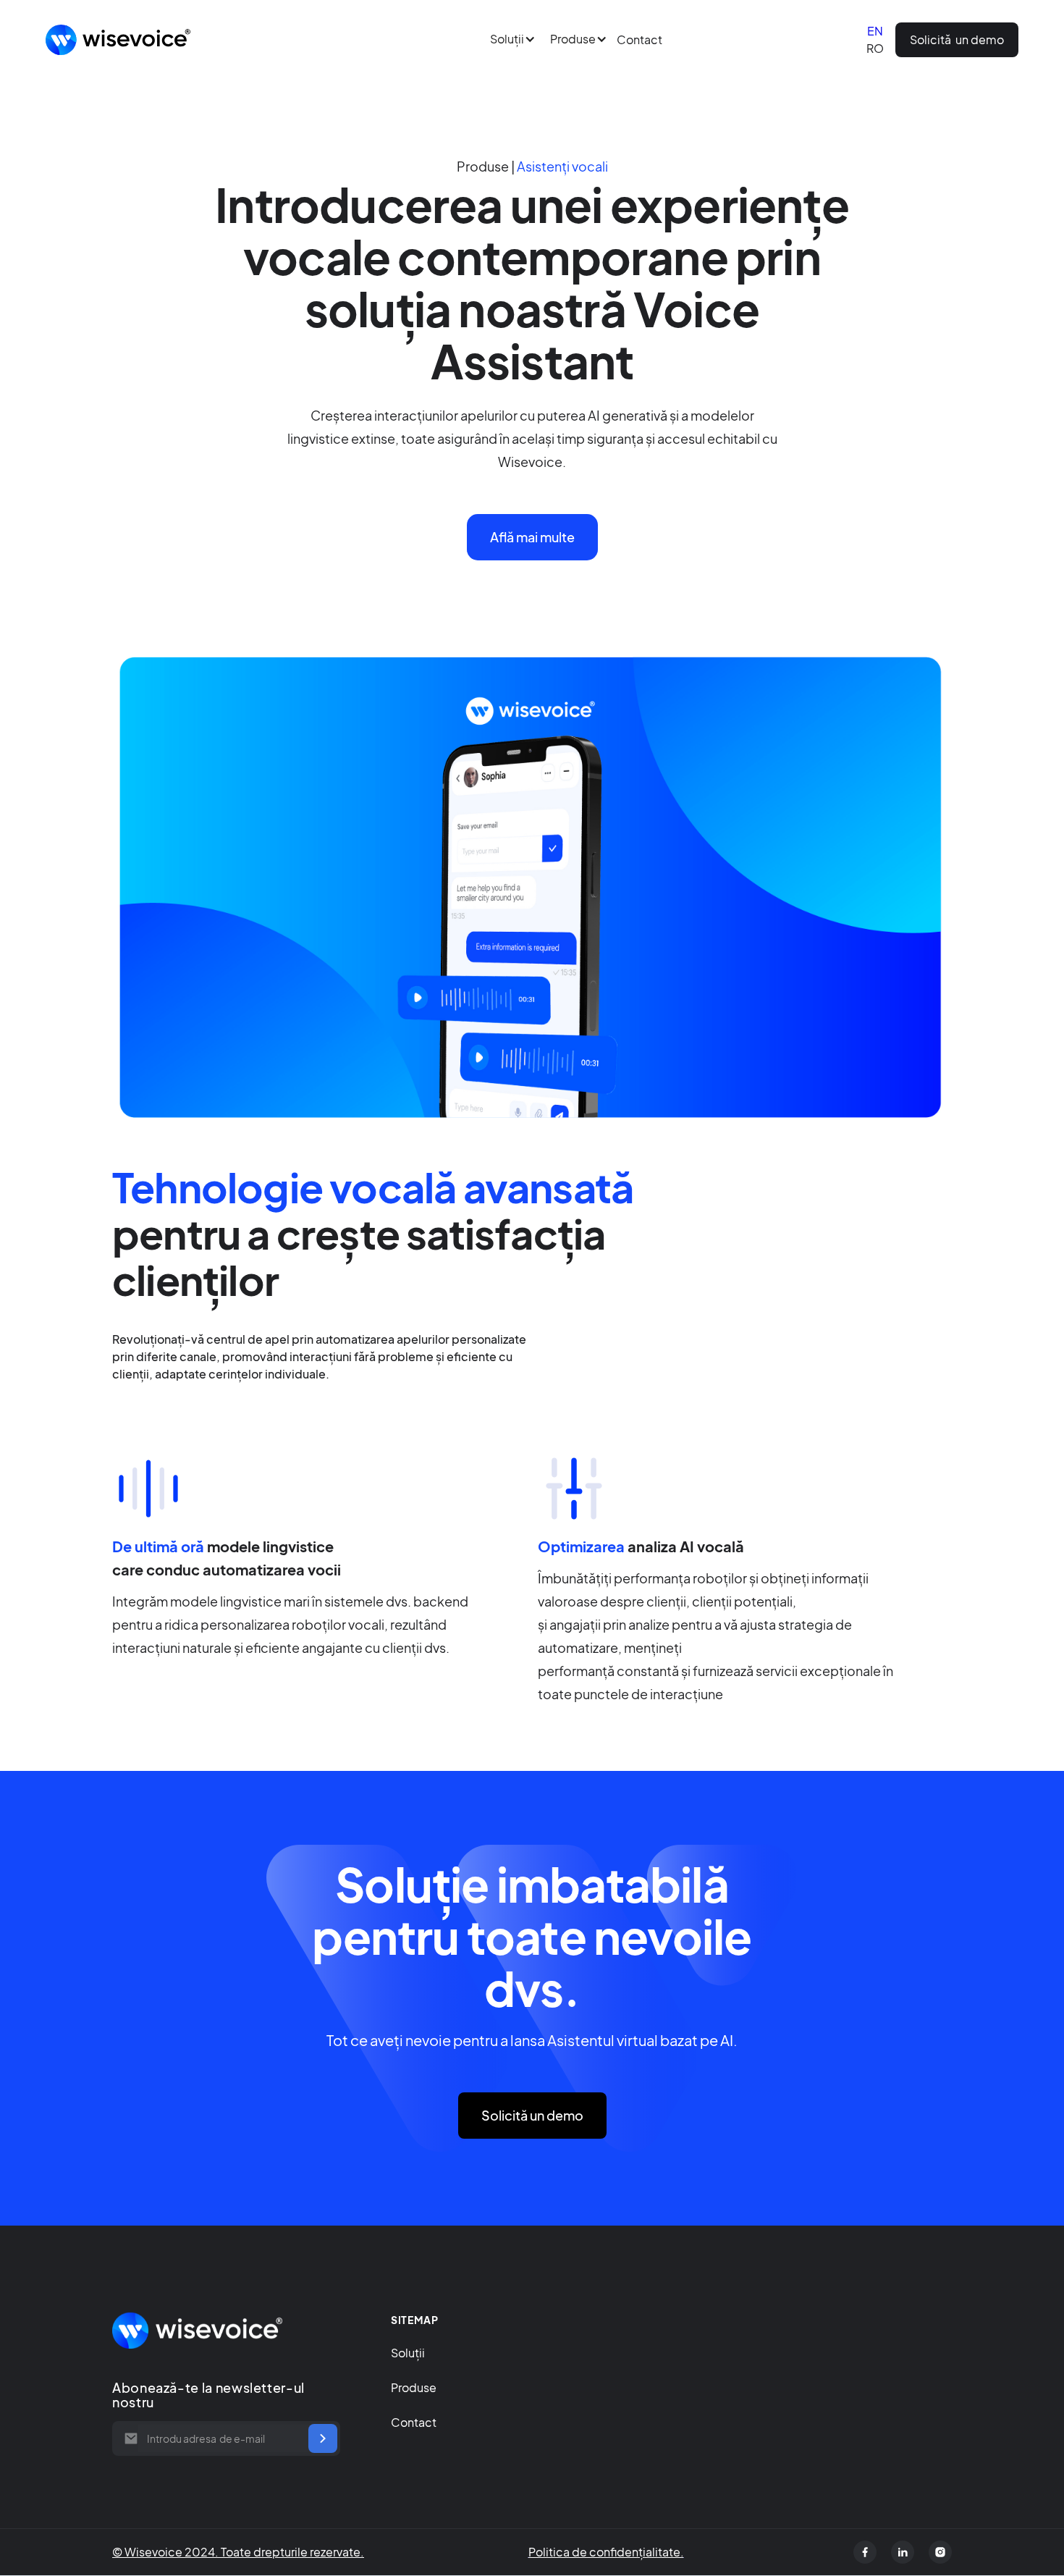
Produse (414, 2387)
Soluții (408, 2353)
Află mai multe (532, 537)
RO (875, 48)
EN (875, 31)
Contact (639, 39)
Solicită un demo (957, 39)
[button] (506, 39)
